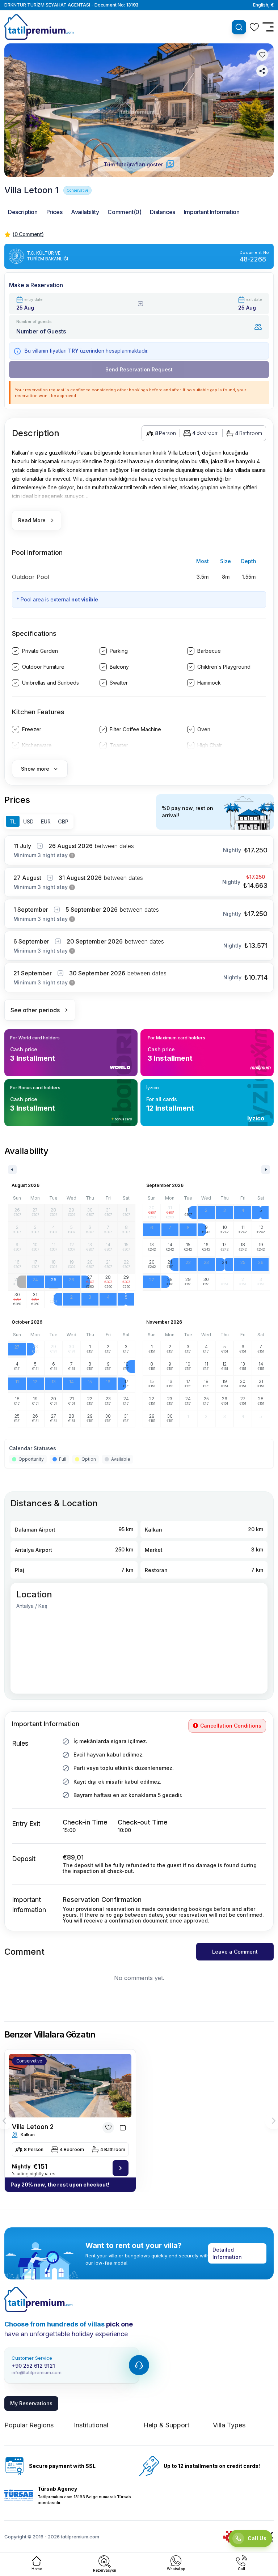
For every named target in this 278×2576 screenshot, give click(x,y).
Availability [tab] (85, 212)
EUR (46, 821)
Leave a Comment (235, 1952)
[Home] (38, 2299)
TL (13, 821)
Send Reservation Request (139, 369)
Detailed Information (227, 2253)
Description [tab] (23, 212)
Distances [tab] (162, 212)
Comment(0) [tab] (124, 212)
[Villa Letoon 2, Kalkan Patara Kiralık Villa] (121, 2168)
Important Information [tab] (212, 212)
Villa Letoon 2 (33, 2127)
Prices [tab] (54, 212)
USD (28, 821)
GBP (63, 821)
